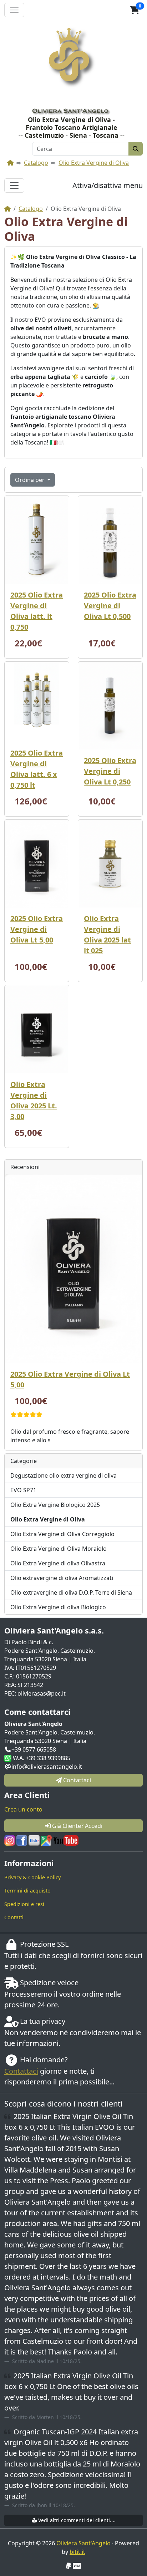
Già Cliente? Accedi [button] (77, 1826)
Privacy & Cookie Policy (32, 1877)
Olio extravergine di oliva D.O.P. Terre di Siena (71, 1592)
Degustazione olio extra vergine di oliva (64, 1475)
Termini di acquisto (27, 1891)
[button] (135, 10)
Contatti (14, 1917)
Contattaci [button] (76, 1780)
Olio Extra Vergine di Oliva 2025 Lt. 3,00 (34, 1100)
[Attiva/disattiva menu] (14, 186)
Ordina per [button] (31, 480)
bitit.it (77, 2552)
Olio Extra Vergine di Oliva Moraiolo (59, 1549)
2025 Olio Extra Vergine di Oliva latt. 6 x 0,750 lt (37, 769)
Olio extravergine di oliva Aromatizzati (62, 1578)
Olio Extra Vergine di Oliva (94, 163)
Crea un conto (23, 1809)
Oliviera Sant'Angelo (83, 2543)
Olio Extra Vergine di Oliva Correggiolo (62, 1534)
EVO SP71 (23, 1490)
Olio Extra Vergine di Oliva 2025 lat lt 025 (107, 934)
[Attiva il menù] (14, 10)
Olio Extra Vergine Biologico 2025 (55, 1505)
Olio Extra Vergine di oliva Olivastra (58, 1563)
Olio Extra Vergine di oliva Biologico (58, 1607)
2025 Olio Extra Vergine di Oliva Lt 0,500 (110, 606)
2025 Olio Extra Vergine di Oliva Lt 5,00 (37, 929)
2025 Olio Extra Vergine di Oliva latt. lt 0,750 (37, 611)
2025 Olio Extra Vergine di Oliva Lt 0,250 (110, 771)
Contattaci (21, 2071)
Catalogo (36, 163)
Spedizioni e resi (24, 1904)
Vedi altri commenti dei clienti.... (76, 2520)
